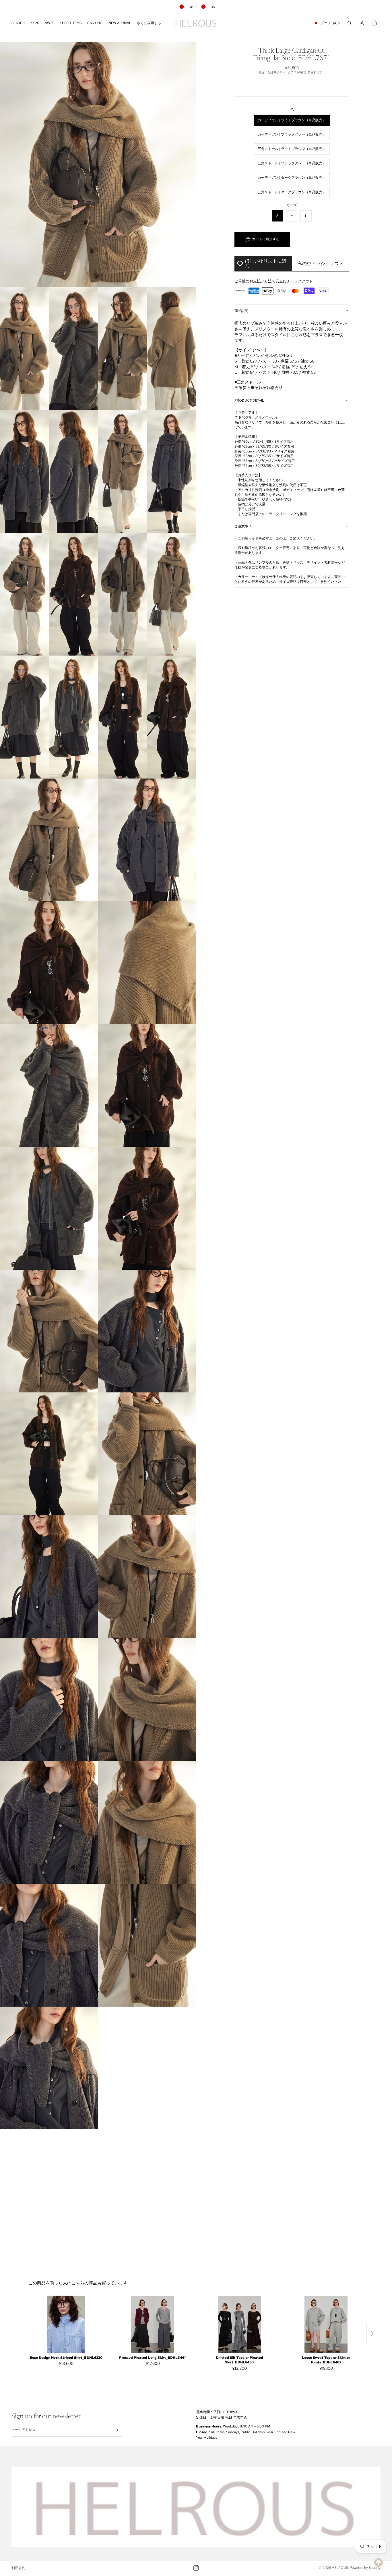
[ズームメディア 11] (147, 840)
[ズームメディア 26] (49, 1822)
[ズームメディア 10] (49, 840)
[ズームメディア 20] (49, 1454)
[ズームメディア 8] (49, 717)
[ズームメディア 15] (147, 1086)
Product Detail (249, 400)
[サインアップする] (116, 2430)
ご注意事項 (243, 526)
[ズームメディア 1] (98, 165)
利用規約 (18, 2568)
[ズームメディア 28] (49, 1945)
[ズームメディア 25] (147, 1700)
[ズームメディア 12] (49, 963)
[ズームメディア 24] (49, 1700)
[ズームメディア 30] (49, 2068)
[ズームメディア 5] (147, 471)
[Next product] (372, 2334)
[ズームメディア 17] (147, 1208)
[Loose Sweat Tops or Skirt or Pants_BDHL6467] (326, 2324)
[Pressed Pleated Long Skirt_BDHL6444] (153, 2324)
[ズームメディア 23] (147, 1577)
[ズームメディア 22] (49, 1577)
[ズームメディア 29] (147, 1945)
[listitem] (149, 23)
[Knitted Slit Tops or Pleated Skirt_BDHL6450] (239, 2324)
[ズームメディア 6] (49, 594)
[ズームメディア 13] (147, 963)
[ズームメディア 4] (49, 471)
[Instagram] (196, 2568)
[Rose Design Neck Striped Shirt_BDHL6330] (66, 2324)
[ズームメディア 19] (147, 1331)
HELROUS (340, 2568)
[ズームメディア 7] (147, 594)
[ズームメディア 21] (147, 1454)
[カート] (374, 23)
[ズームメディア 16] (49, 1208)
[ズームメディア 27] (147, 1822)
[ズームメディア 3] (147, 349)
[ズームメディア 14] (49, 1086)
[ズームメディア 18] (49, 1331)
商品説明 (241, 311)
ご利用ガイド (248, 538)
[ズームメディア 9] (147, 717)
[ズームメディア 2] (49, 349)
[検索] (350, 23)
